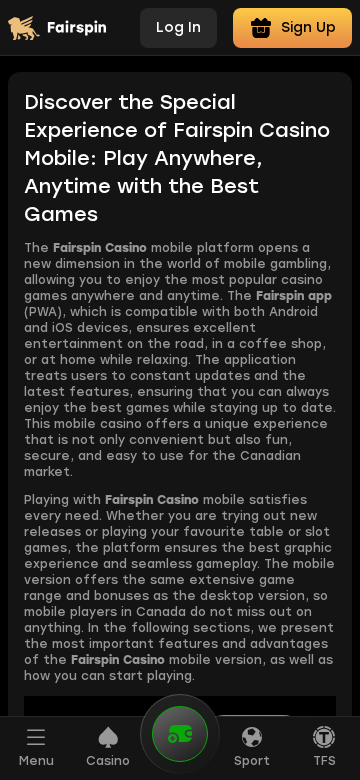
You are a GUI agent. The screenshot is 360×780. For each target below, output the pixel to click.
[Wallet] (180, 746)
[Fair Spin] (57, 28)
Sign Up (308, 27)
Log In (178, 27)
